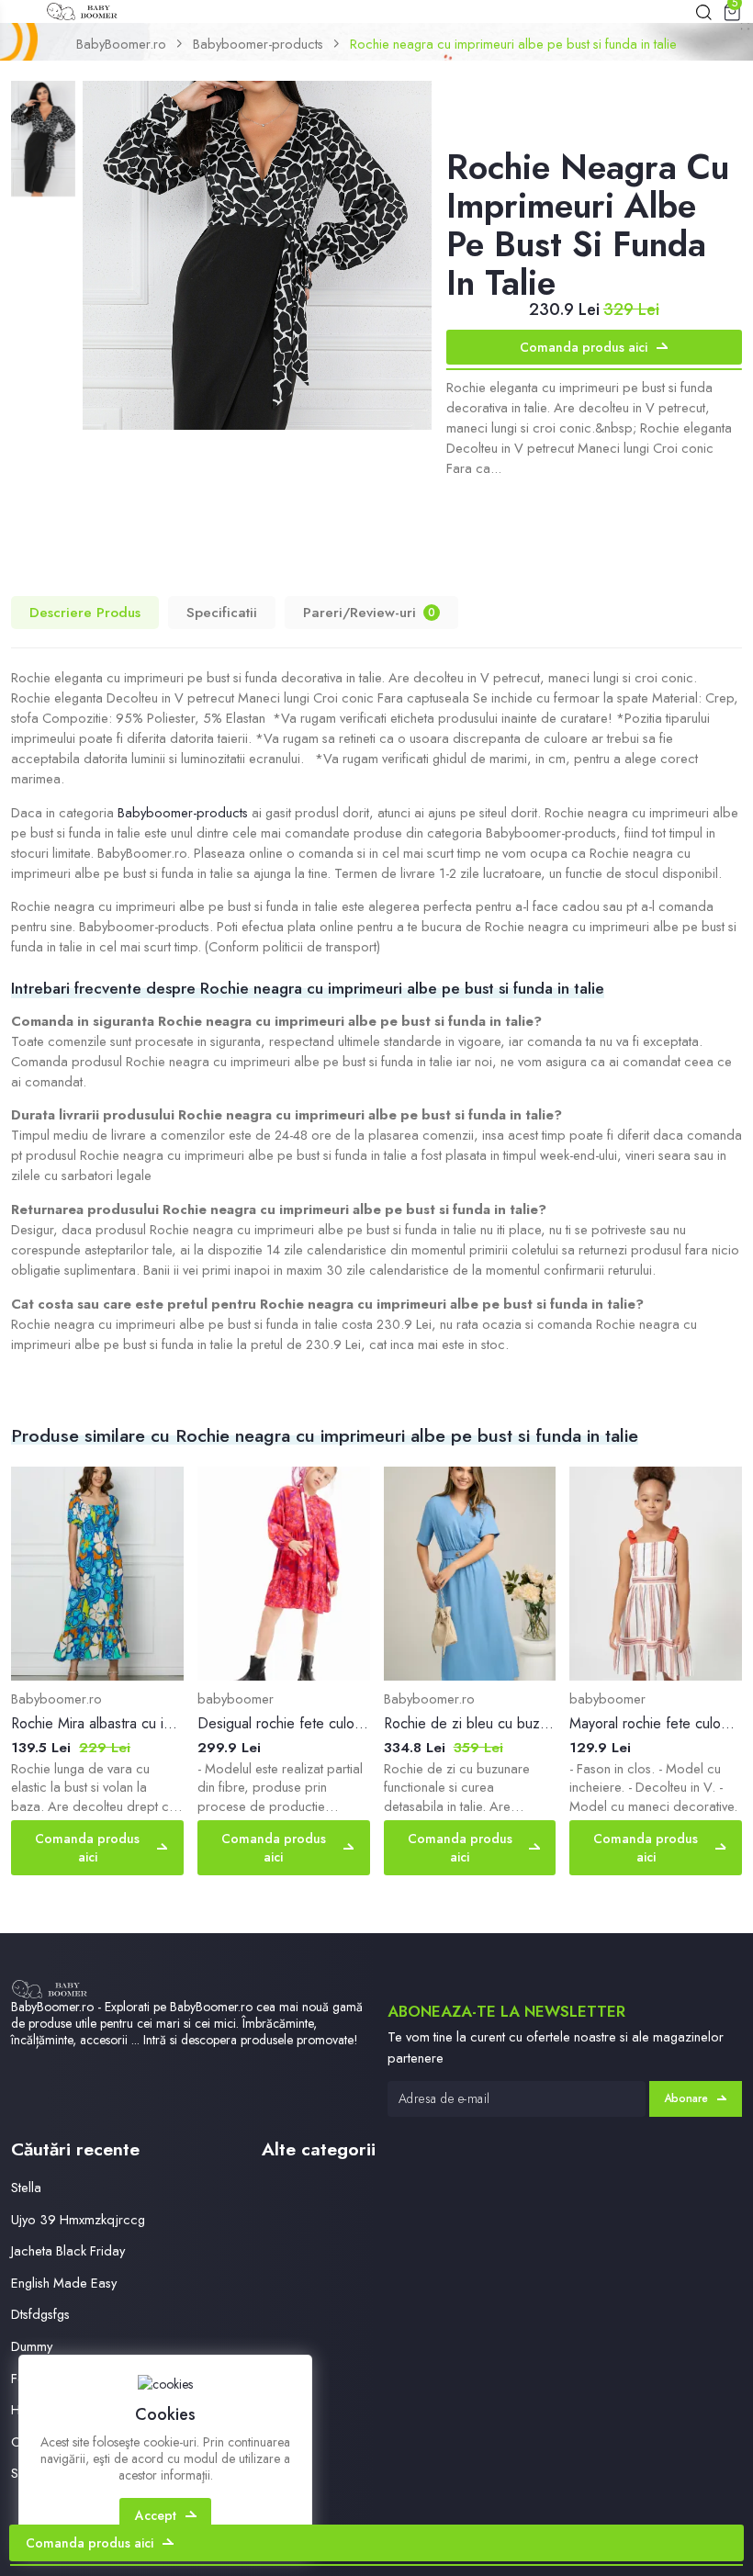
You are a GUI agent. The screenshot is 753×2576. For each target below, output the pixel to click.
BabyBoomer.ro (121, 44)
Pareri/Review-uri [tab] (369, 613)
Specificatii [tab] (222, 613)
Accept (156, 2515)
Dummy (32, 2346)
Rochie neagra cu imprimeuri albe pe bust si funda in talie (513, 44)
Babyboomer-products (258, 44)
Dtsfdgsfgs (40, 2314)
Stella (26, 2187)
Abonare (686, 2098)
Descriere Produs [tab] (85, 613)
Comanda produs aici (584, 347)
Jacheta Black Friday (68, 2250)
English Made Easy (64, 2283)
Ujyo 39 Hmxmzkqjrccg (78, 2219)
